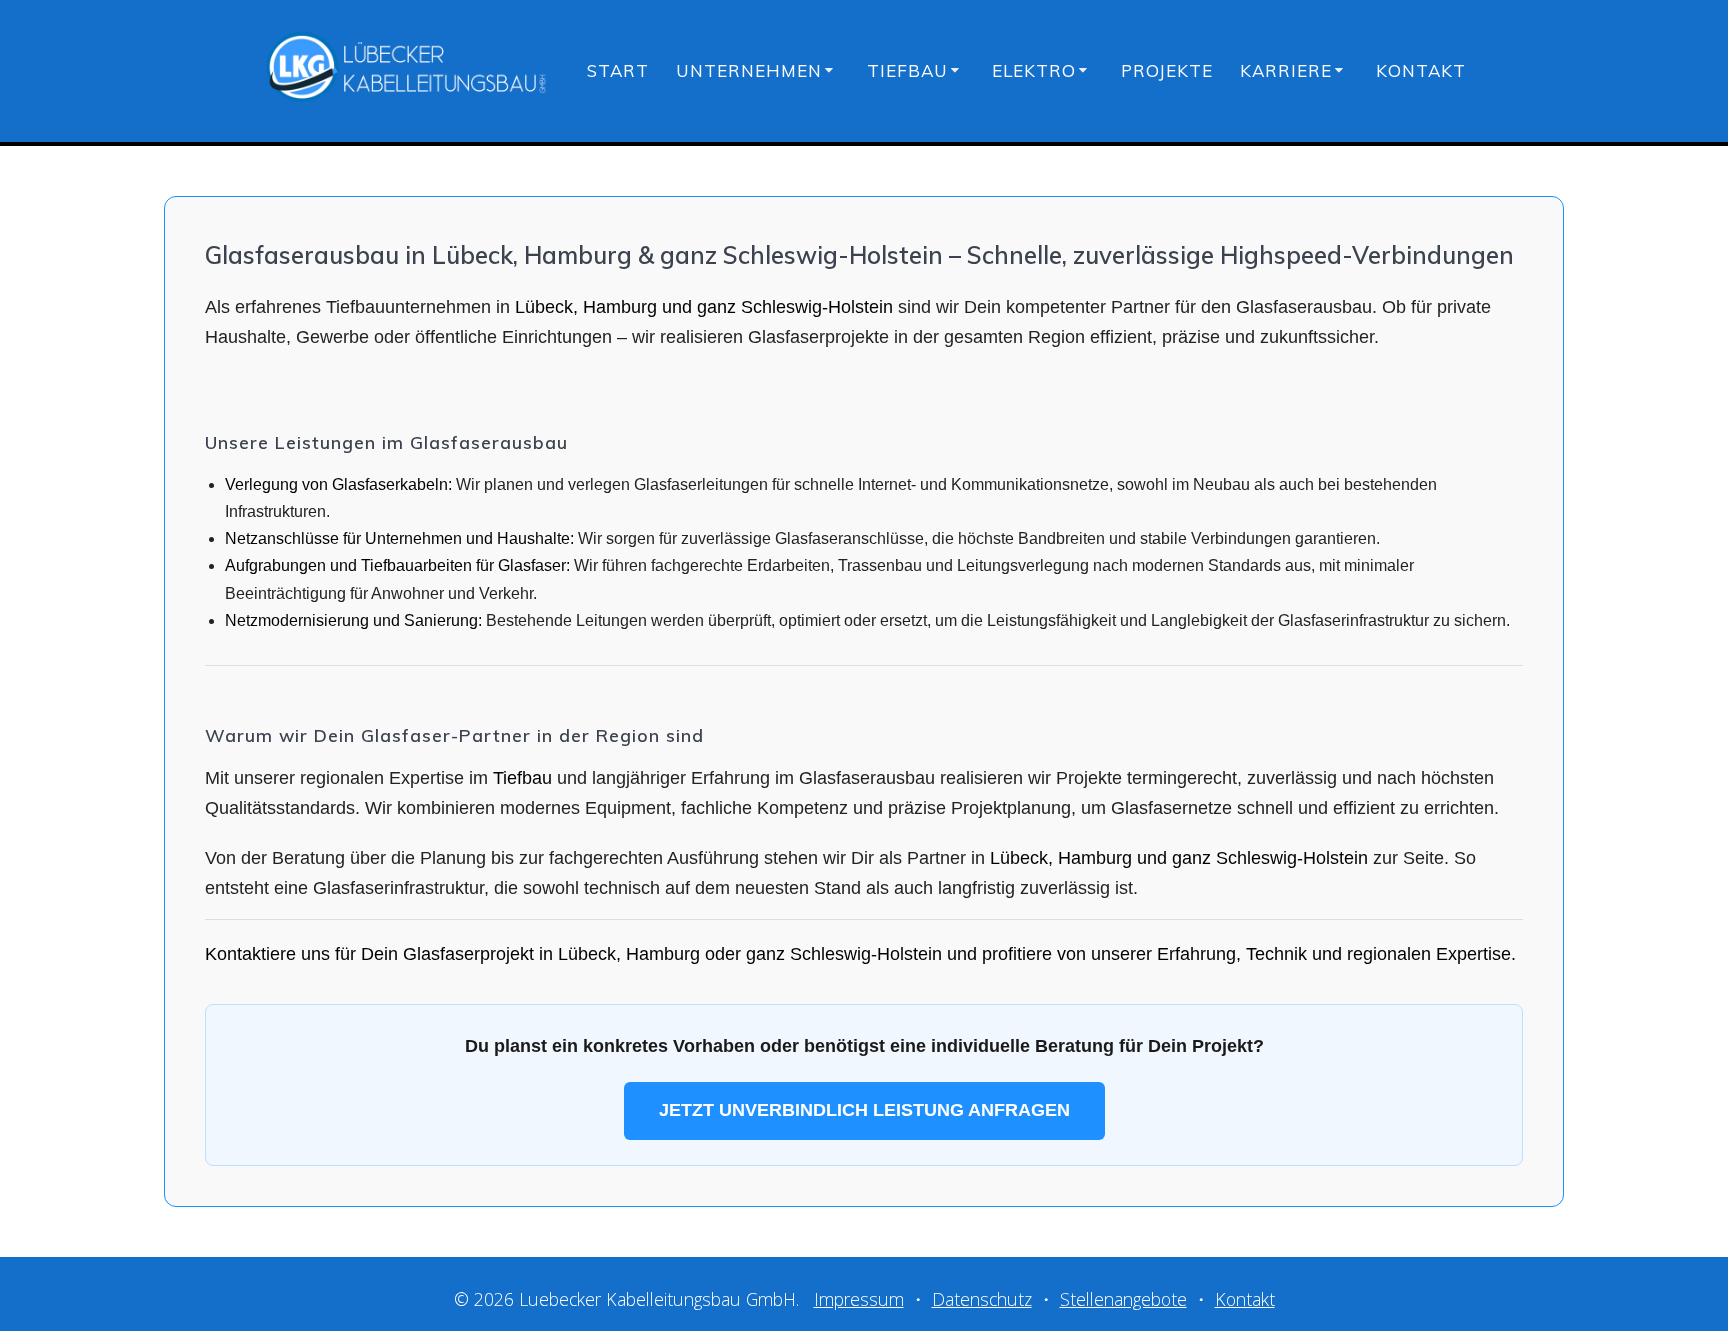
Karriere (1286, 70)
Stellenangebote (1123, 1299)
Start (618, 70)
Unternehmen (749, 70)
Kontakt (1421, 70)
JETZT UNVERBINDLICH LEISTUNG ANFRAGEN (864, 1110)
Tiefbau (907, 70)
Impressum (859, 1299)
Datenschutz (982, 1299)
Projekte (1167, 70)
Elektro (1034, 70)
